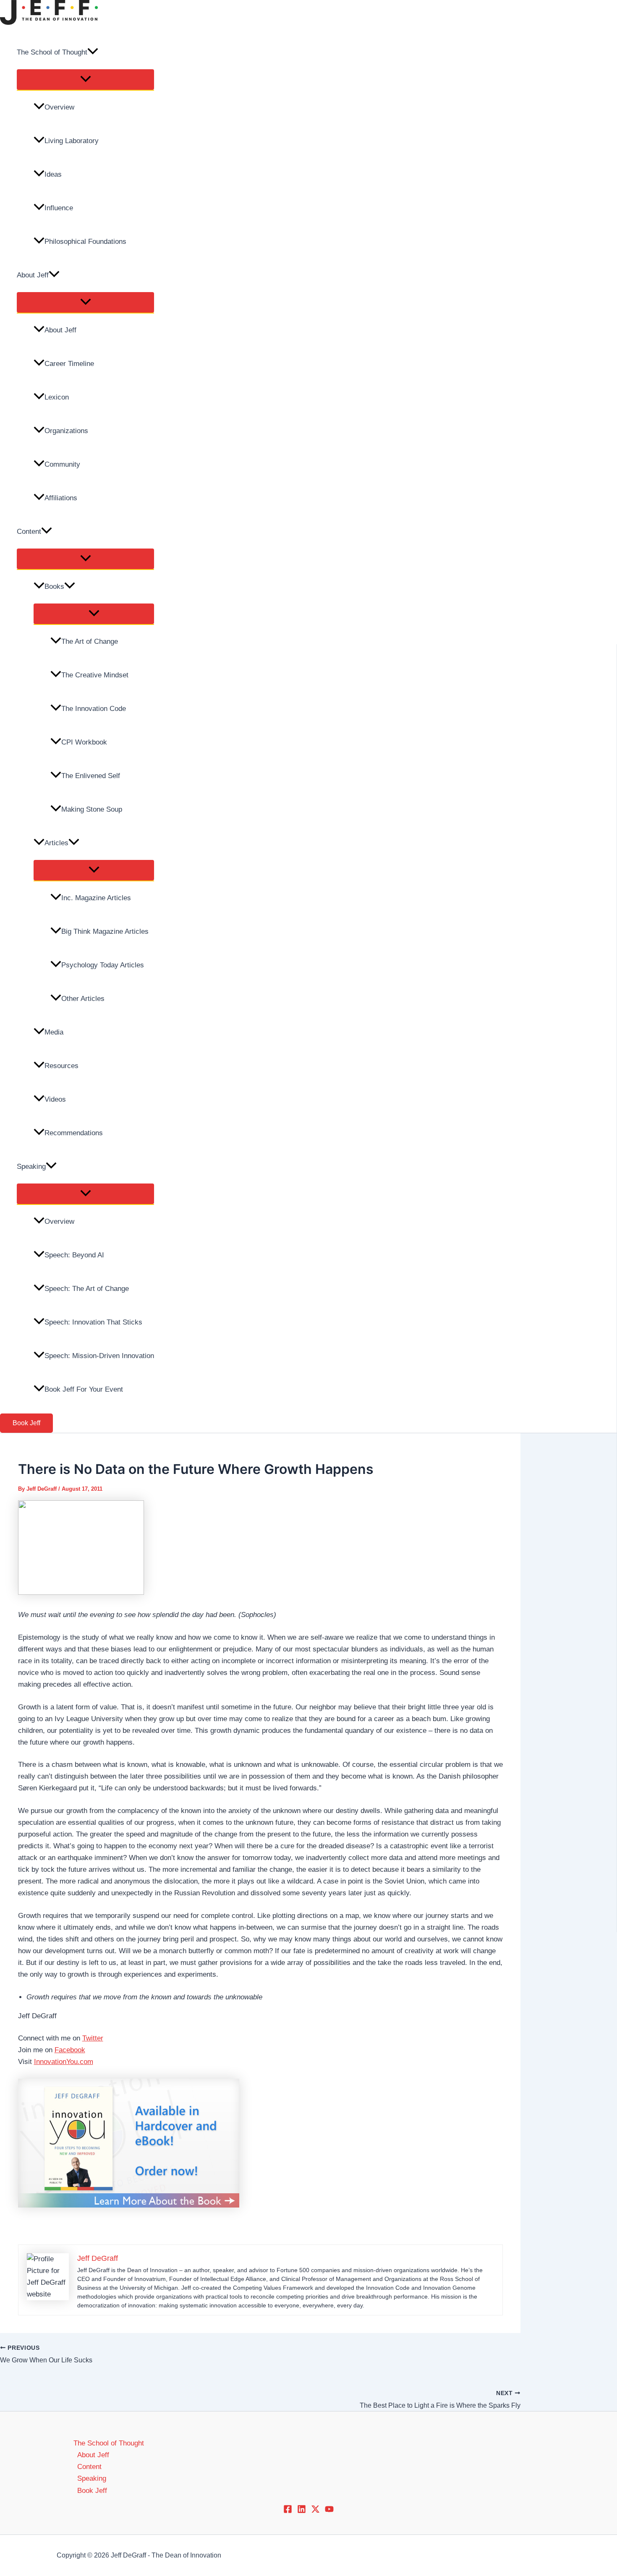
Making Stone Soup (92, 809)
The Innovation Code (94, 709)
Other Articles (83, 999)
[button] (93, 52)
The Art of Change (90, 641)
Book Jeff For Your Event (84, 1389)
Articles (56, 843)
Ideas (53, 174)
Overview (59, 107)
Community (62, 464)
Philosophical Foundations (85, 242)
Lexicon (57, 397)
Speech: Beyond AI (74, 1255)
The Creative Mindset (95, 675)
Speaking (31, 1167)
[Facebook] (288, 2511)
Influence (59, 208)
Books (54, 587)
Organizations (66, 431)
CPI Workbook (84, 742)
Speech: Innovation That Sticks (93, 1322)
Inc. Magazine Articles (96, 898)
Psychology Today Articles (103, 965)
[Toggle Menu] (85, 80)
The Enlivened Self (91, 776)
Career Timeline (69, 364)
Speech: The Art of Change (87, 1289)
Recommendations (74, 1133)
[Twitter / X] (315, 2511)
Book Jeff (92, 2491)
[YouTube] (329, 2511)
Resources (61, 1066)
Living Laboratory (72, 141)
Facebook (70, 2050)
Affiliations (61, 498)
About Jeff (33, 275)
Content (29, 532)
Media (54, 1032)
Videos (55, 1099)
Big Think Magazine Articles (105, 931)
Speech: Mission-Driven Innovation (99, 1356)
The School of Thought (52, 52)
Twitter (93, 2038)
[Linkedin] (302, 2511)
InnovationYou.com (64, 2062)
